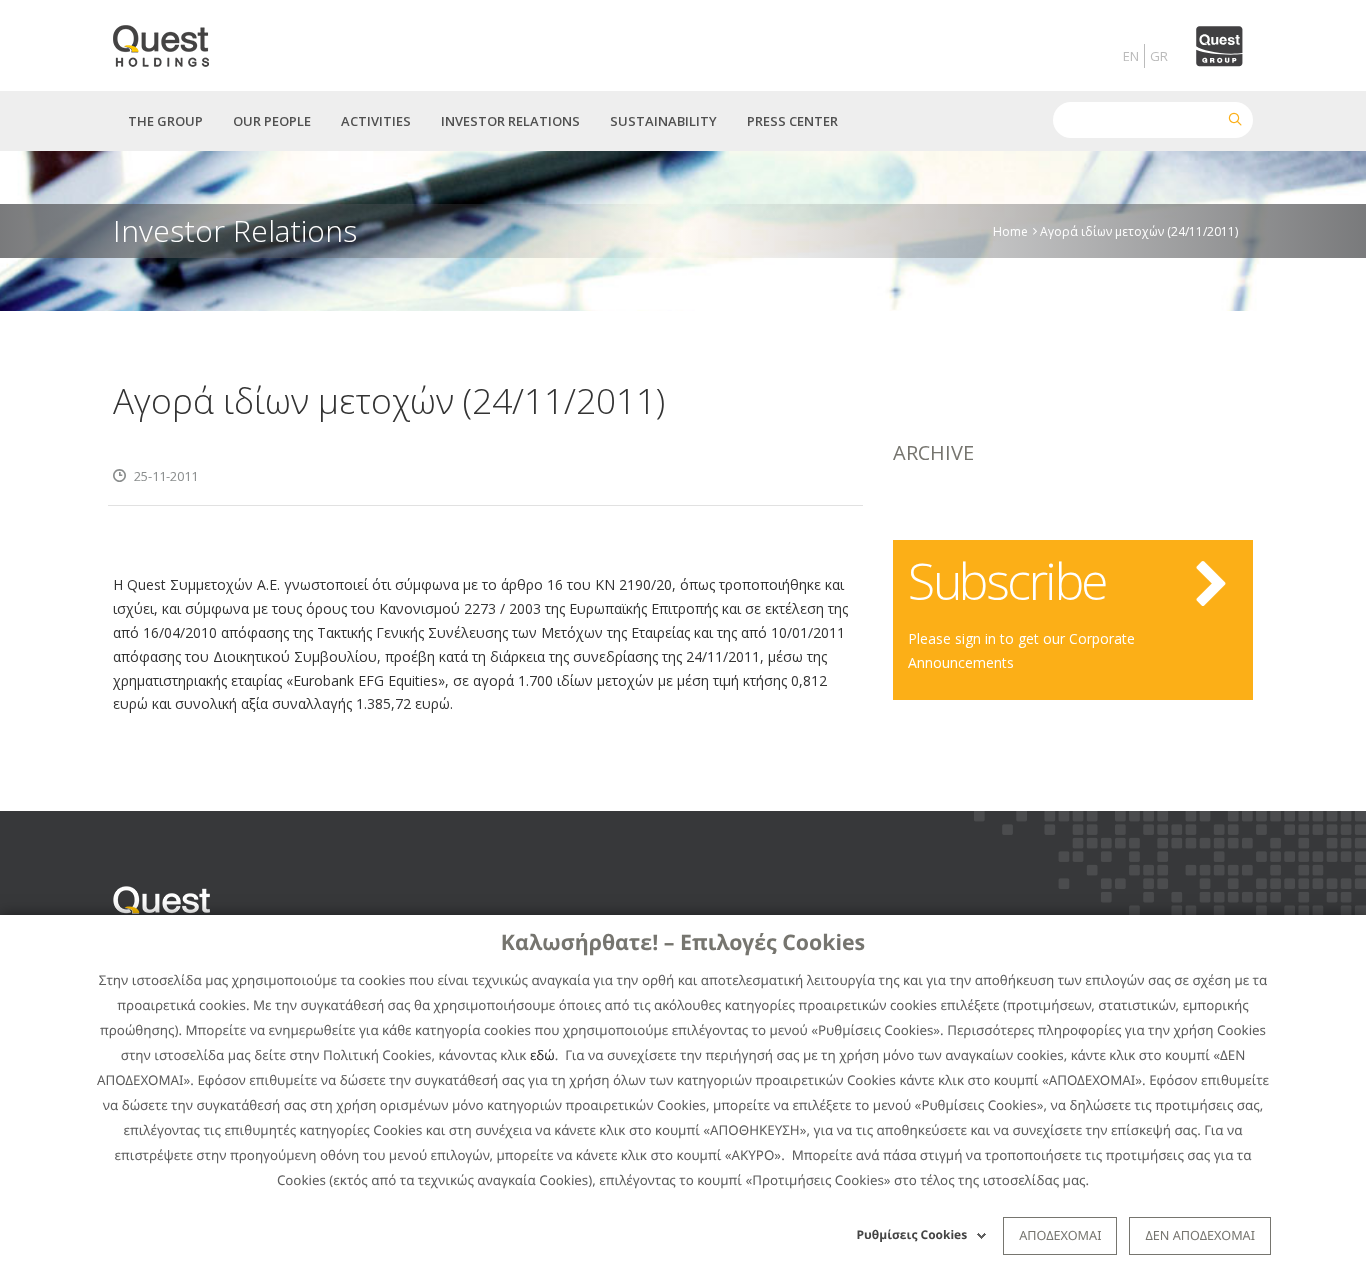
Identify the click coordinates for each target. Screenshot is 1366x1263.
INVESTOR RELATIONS (510, 121)
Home (1010, 230)
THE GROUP (165, 121)
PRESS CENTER (792, 121)
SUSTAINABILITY (663, 121)
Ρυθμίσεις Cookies (912, 1234)
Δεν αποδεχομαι (1200, 1235)
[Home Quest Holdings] (172, 39)
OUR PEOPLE (272, 121)
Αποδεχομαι (1060, 1235)
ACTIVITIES (376, 121)
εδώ (542, 1055)
